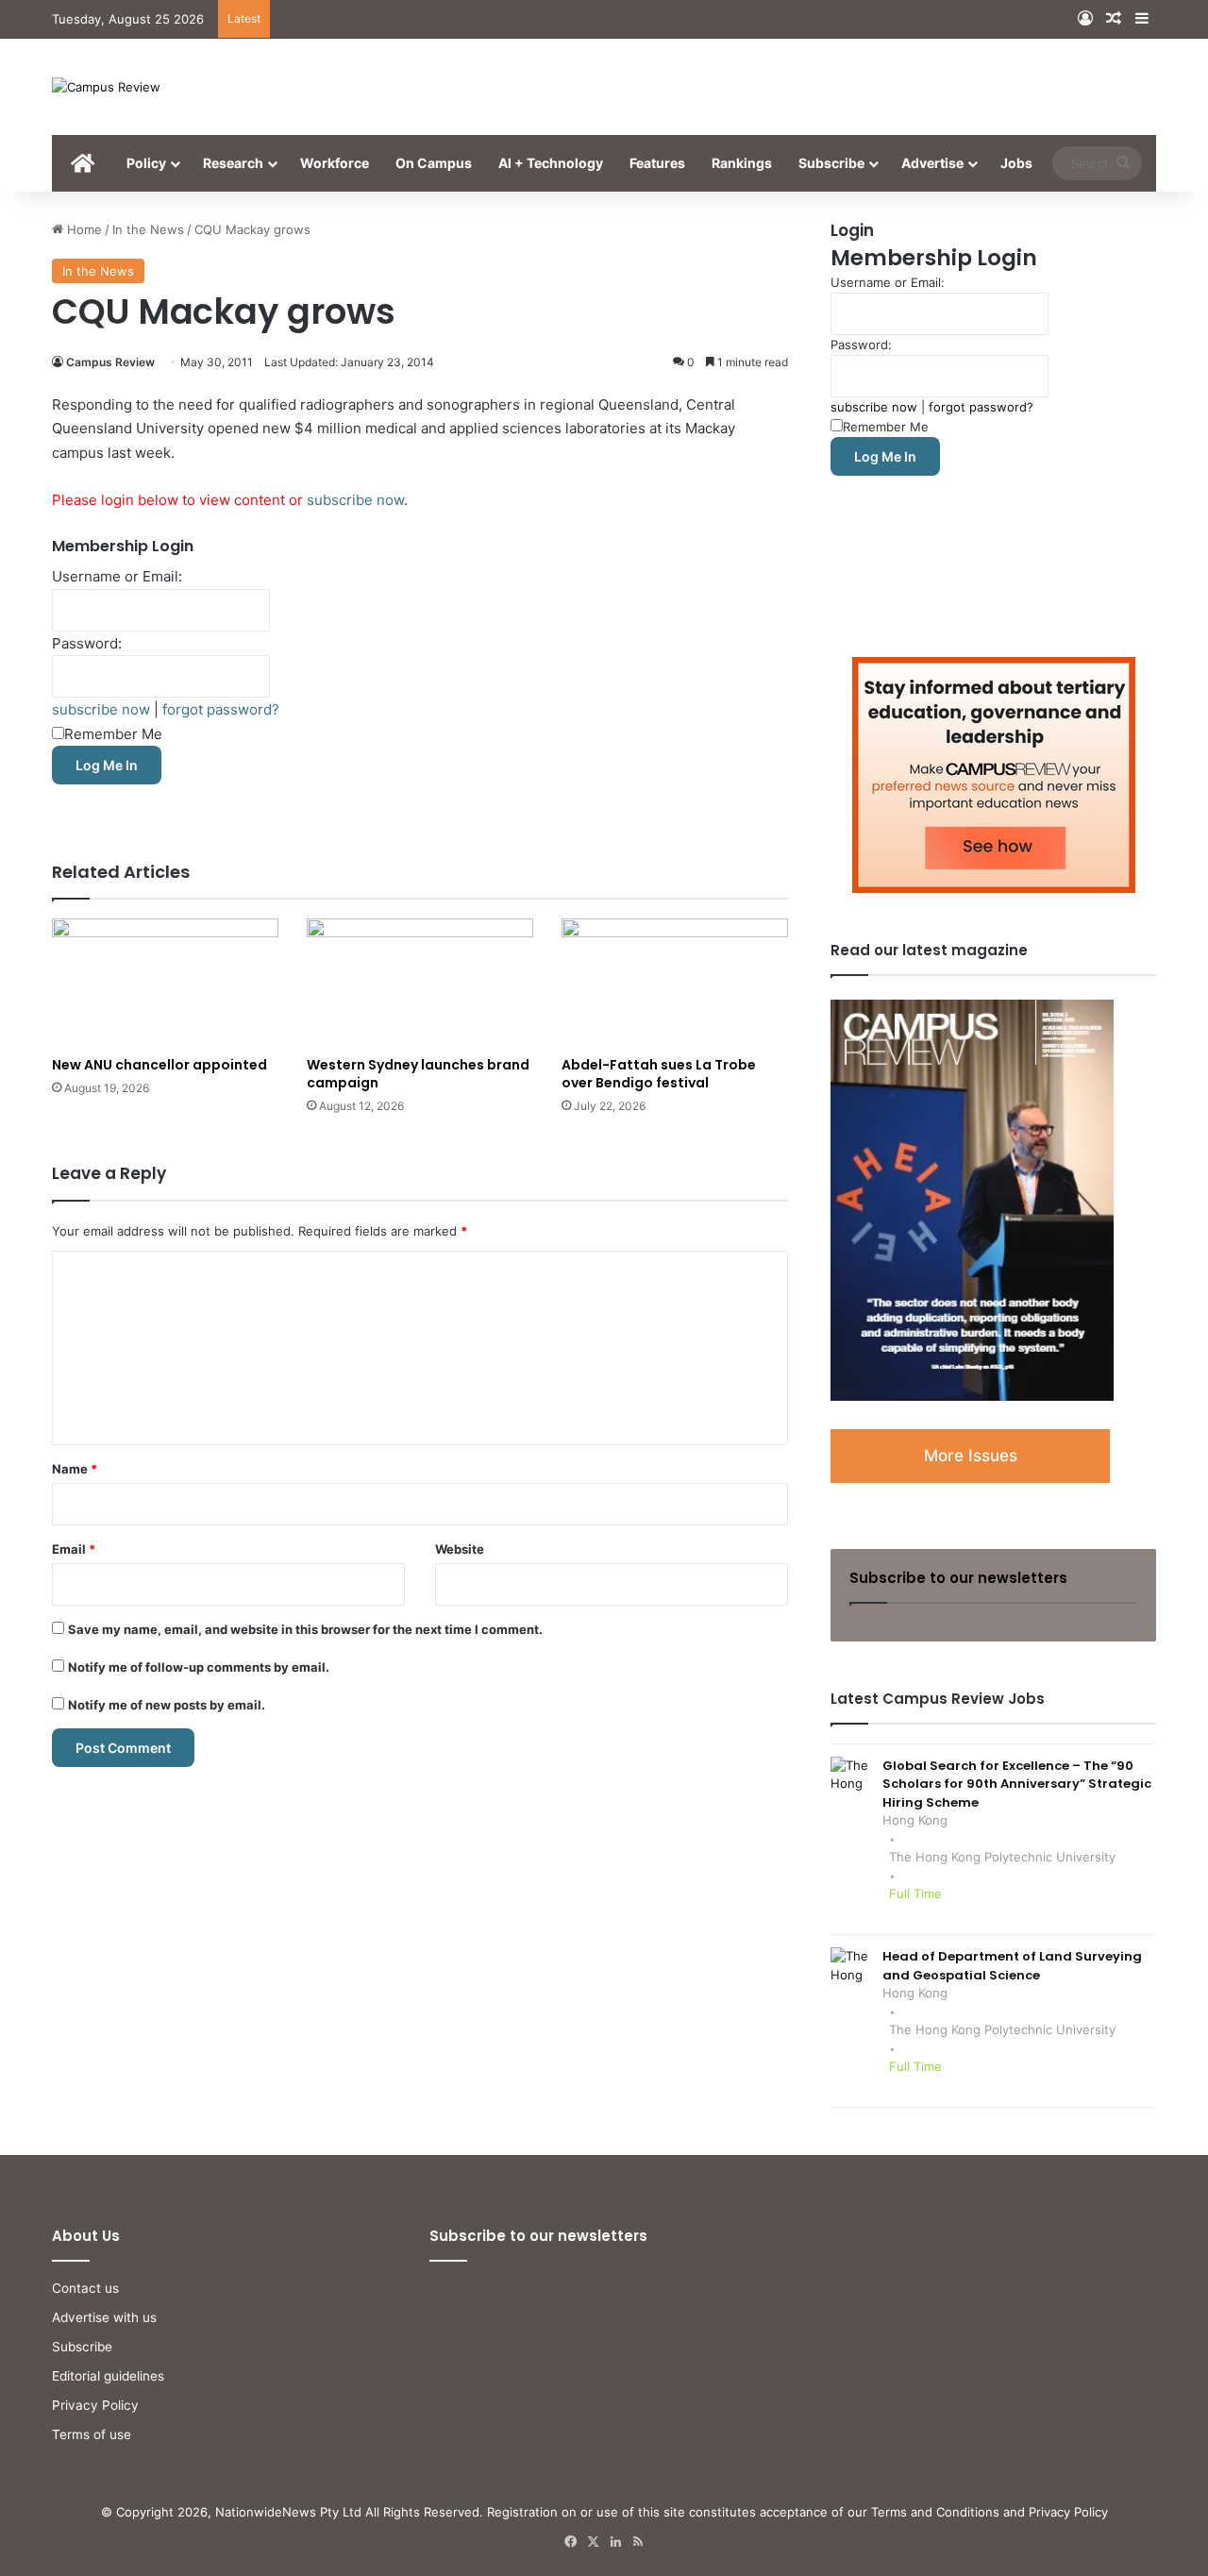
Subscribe (831, 163)
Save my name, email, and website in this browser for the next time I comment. (305, 1629)
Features (657, 163)
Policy (146, 163)
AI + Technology (551, 163)
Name (75, 1469)
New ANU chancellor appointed (159, 1065)
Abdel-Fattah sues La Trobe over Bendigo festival (659, 1074)
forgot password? (221, 709)
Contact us (85, 2288)
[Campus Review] (106, 87)
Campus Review (110, 362)
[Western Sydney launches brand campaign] (420, 982)
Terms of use (92, 2434)
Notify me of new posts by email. (167, 1705)
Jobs (1016, 163)
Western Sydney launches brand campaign (418, 1074)
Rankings (742, 163)
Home (83, 229)
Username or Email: (117, 576)
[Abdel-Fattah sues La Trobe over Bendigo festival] (675, 982)
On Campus (434, 163)
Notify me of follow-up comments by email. (199, 1667)
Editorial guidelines (108, 2376)
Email (74, 1549)
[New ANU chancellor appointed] (165, 982)
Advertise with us (104, 2317)
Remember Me (113, 734)
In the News (148, 229)
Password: (87, 643)
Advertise (932, 163)
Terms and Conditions (935, 2512)
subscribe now (355, 500)
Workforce (335, 163)
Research (233, 163)
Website (460, 1549)
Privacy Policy (95, 2405)
